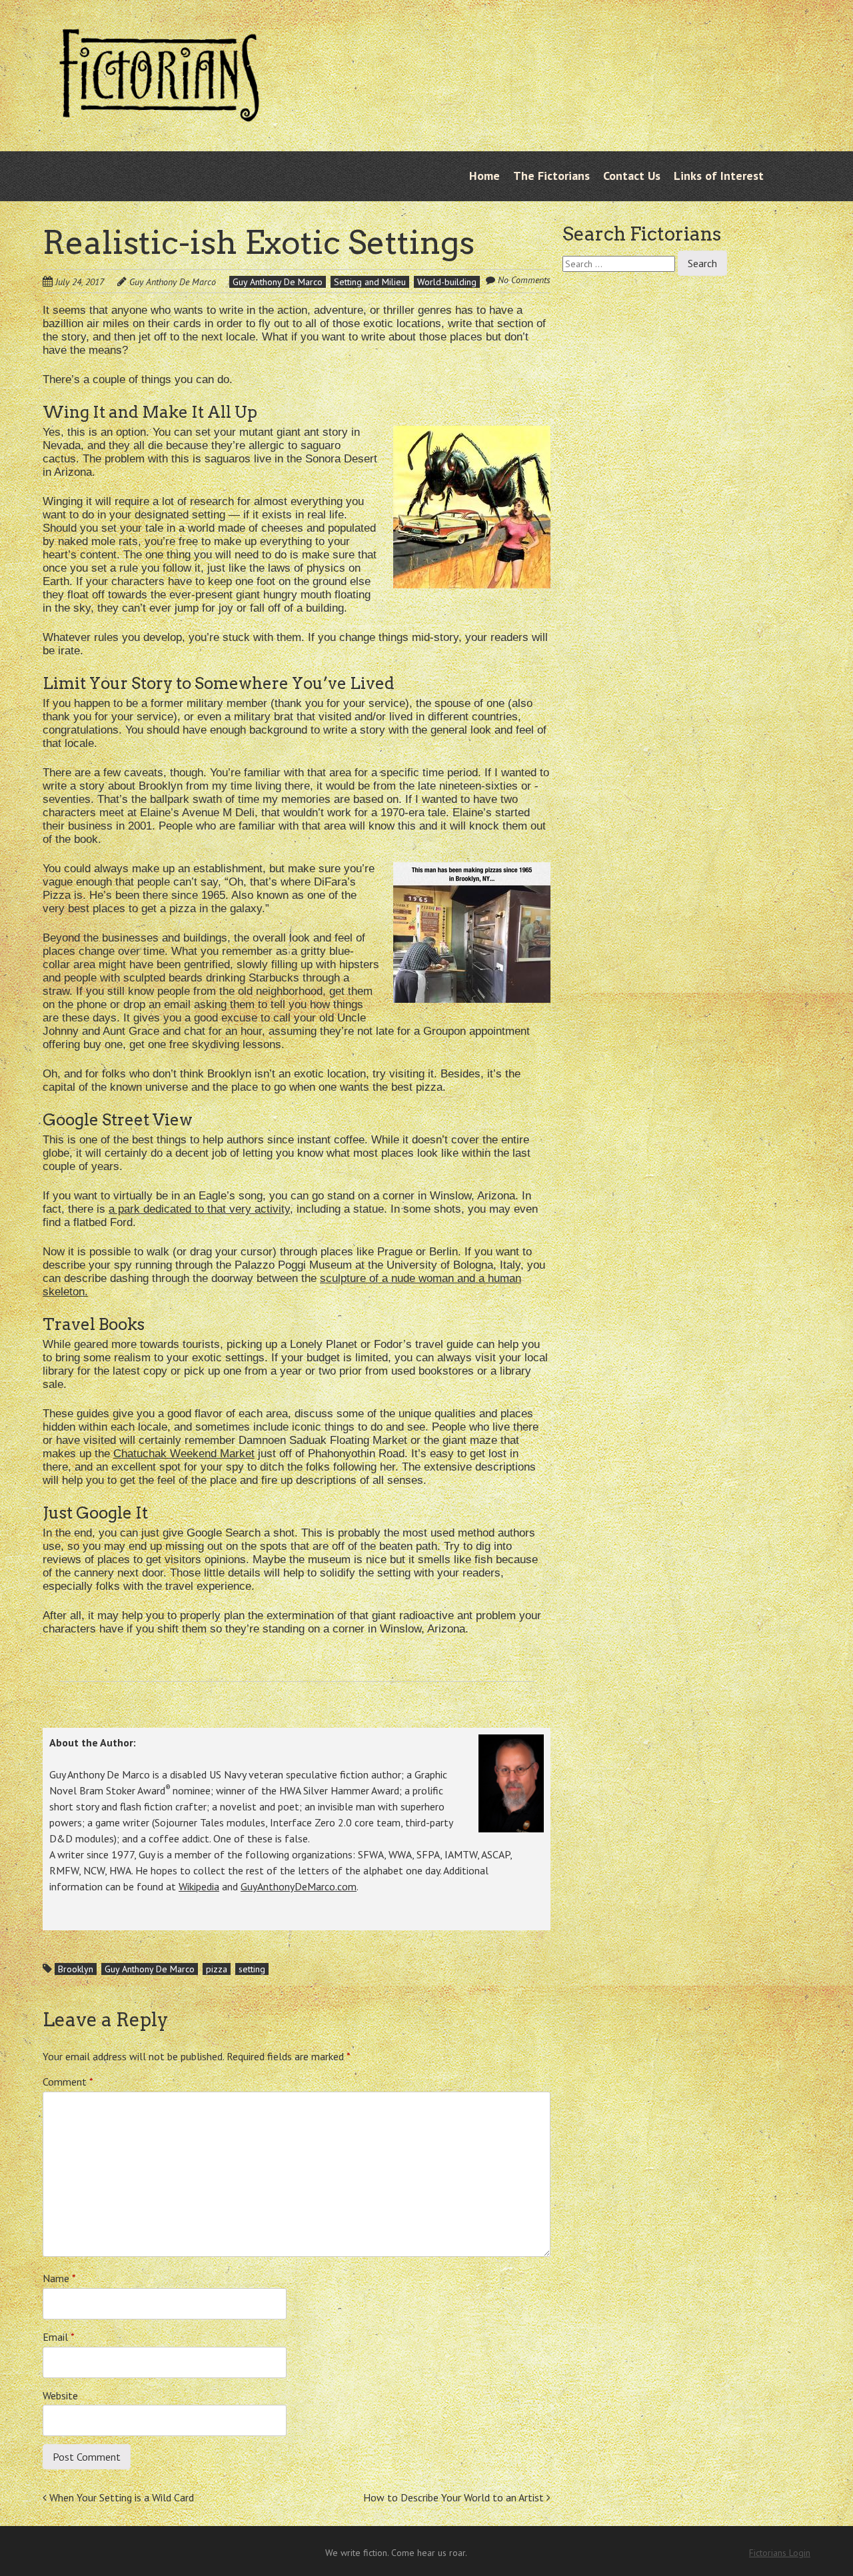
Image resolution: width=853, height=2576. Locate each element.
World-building (447, 282)
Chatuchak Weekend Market (184, 1454)
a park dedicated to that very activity (199, 1209)
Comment (68, 2082)
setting (252, 1969)
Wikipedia (199, 1886)
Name (59, 2278)
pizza (217, 1969)
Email (59, 2337)
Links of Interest (719, 176)
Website (60, 2395)
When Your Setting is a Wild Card (120, 2497)
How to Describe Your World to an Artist (455, 2497)
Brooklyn (76, 1969)
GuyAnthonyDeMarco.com (299, 1886)
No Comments (524, 280)
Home (484, 176)
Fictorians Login (780, 2553)
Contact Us (632, 176)
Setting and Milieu (370, 282)
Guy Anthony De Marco (173, 282)
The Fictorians (551, 176)
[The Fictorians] (159, 111)
